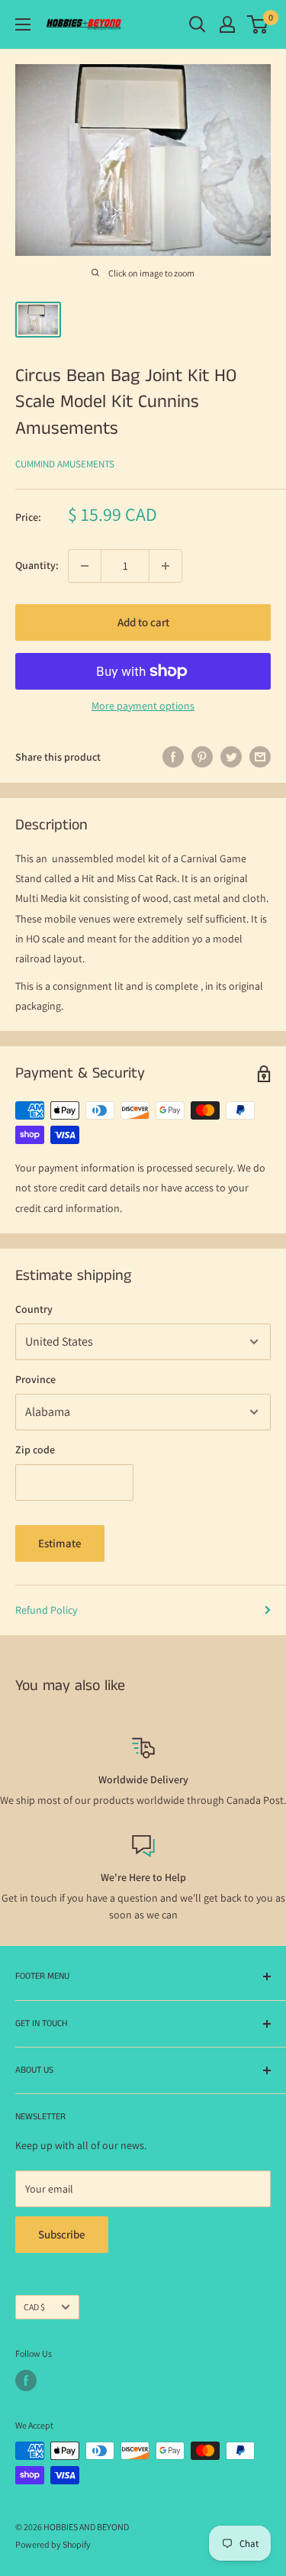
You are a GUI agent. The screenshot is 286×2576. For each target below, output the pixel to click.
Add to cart (143, 622)
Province (35, 1379)
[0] (258, 24)
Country (34, 1309)
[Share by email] (260, 757)
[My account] (227, 24)
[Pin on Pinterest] (202, 757)
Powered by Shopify (53, 2544)
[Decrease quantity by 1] (85, 566)
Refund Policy (46, 1610)
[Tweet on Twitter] (231, 757)
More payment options (143, 706)
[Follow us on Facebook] (26, 2380)
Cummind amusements (65, 464)
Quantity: (37, 565)
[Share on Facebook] (173, 757)
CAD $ (34, 2307)
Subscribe (62, 2234)
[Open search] (198, 24)
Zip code (35, 1450)
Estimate (60, 1543)
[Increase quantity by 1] (165, 566)
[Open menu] (23, 24)
